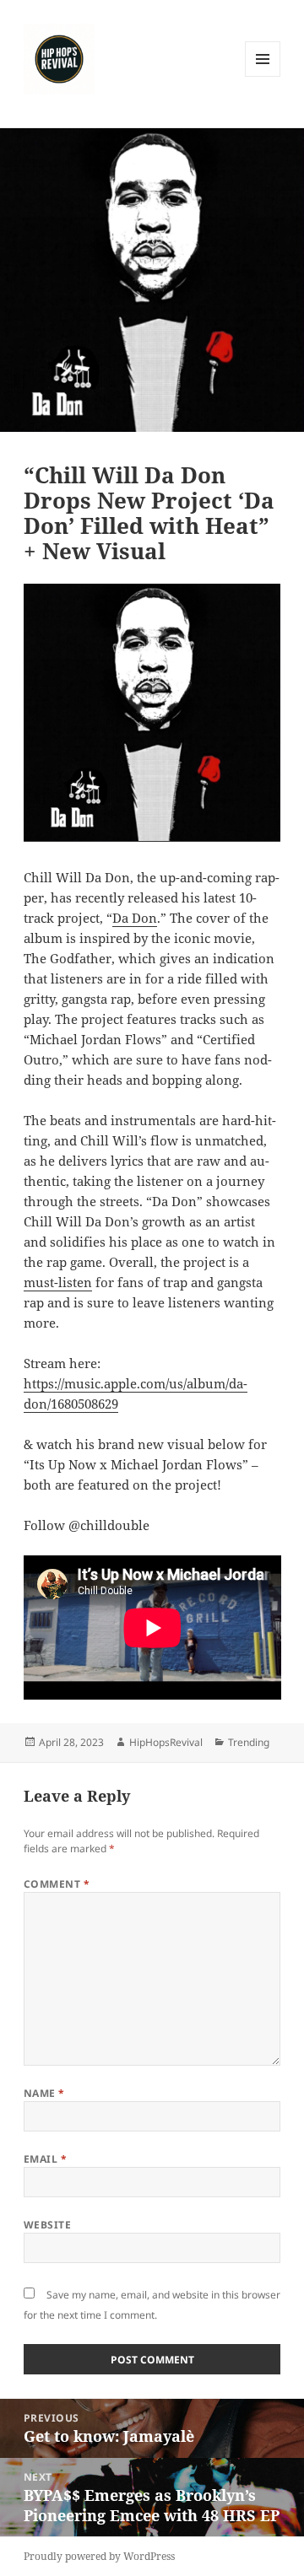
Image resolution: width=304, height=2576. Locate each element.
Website (47, 2225)
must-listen (58, 1282)
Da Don (135, 918)
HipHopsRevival (166, 1742)
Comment (57, 1884)
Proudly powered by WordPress (99, 2556)
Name (44, 2093)
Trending (249, 1742)
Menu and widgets (263, 76)
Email (45, 2159)
